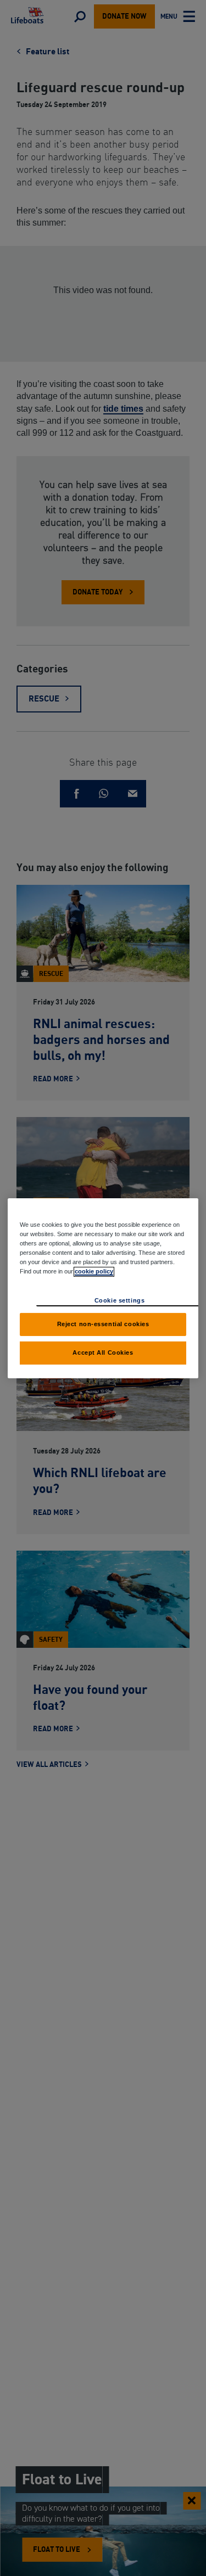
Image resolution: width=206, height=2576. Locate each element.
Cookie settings (120, 1300)
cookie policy (94, 1271)
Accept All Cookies (103, 1352)
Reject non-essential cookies (103, 1324)
